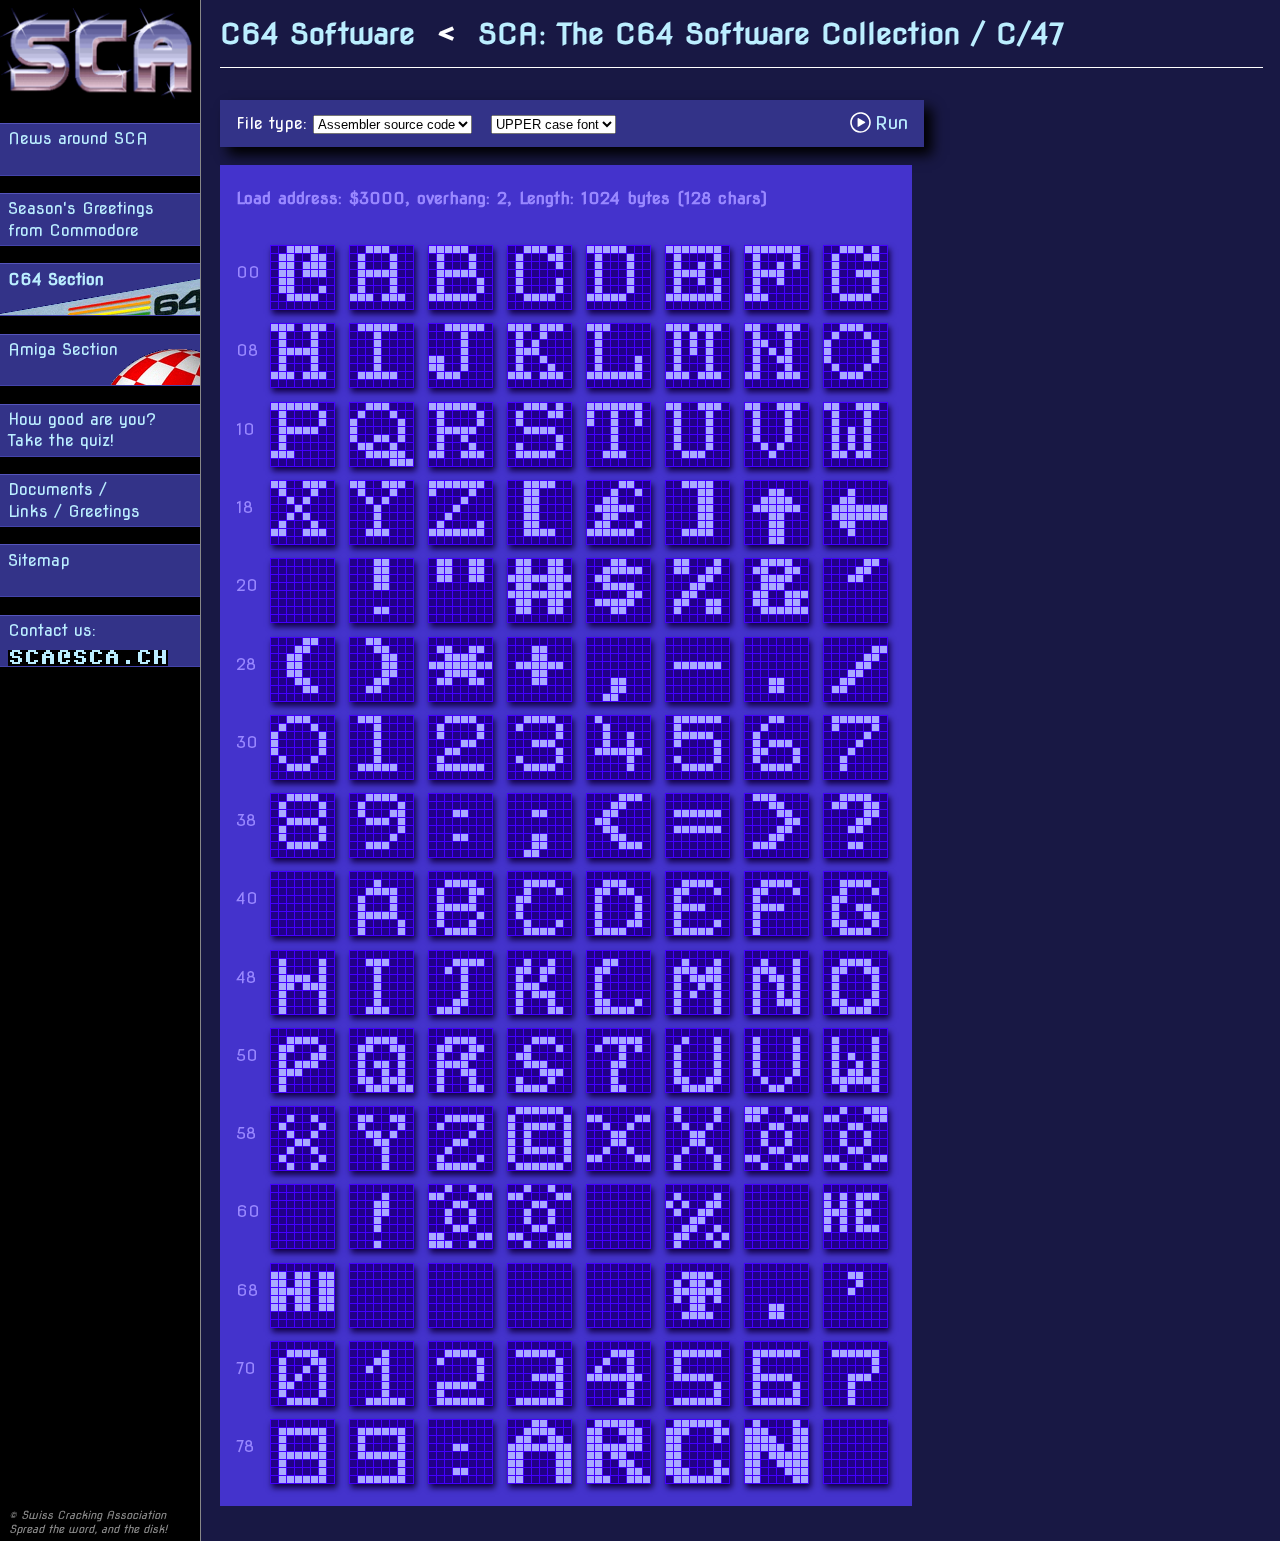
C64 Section (56, 279)
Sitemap (39, 560)
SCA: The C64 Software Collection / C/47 (771, 33)
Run (884, 122)
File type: (274, 123)
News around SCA (78, 138)
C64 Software (317, 33)
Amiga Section (63, 349)
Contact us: (52, 630)
